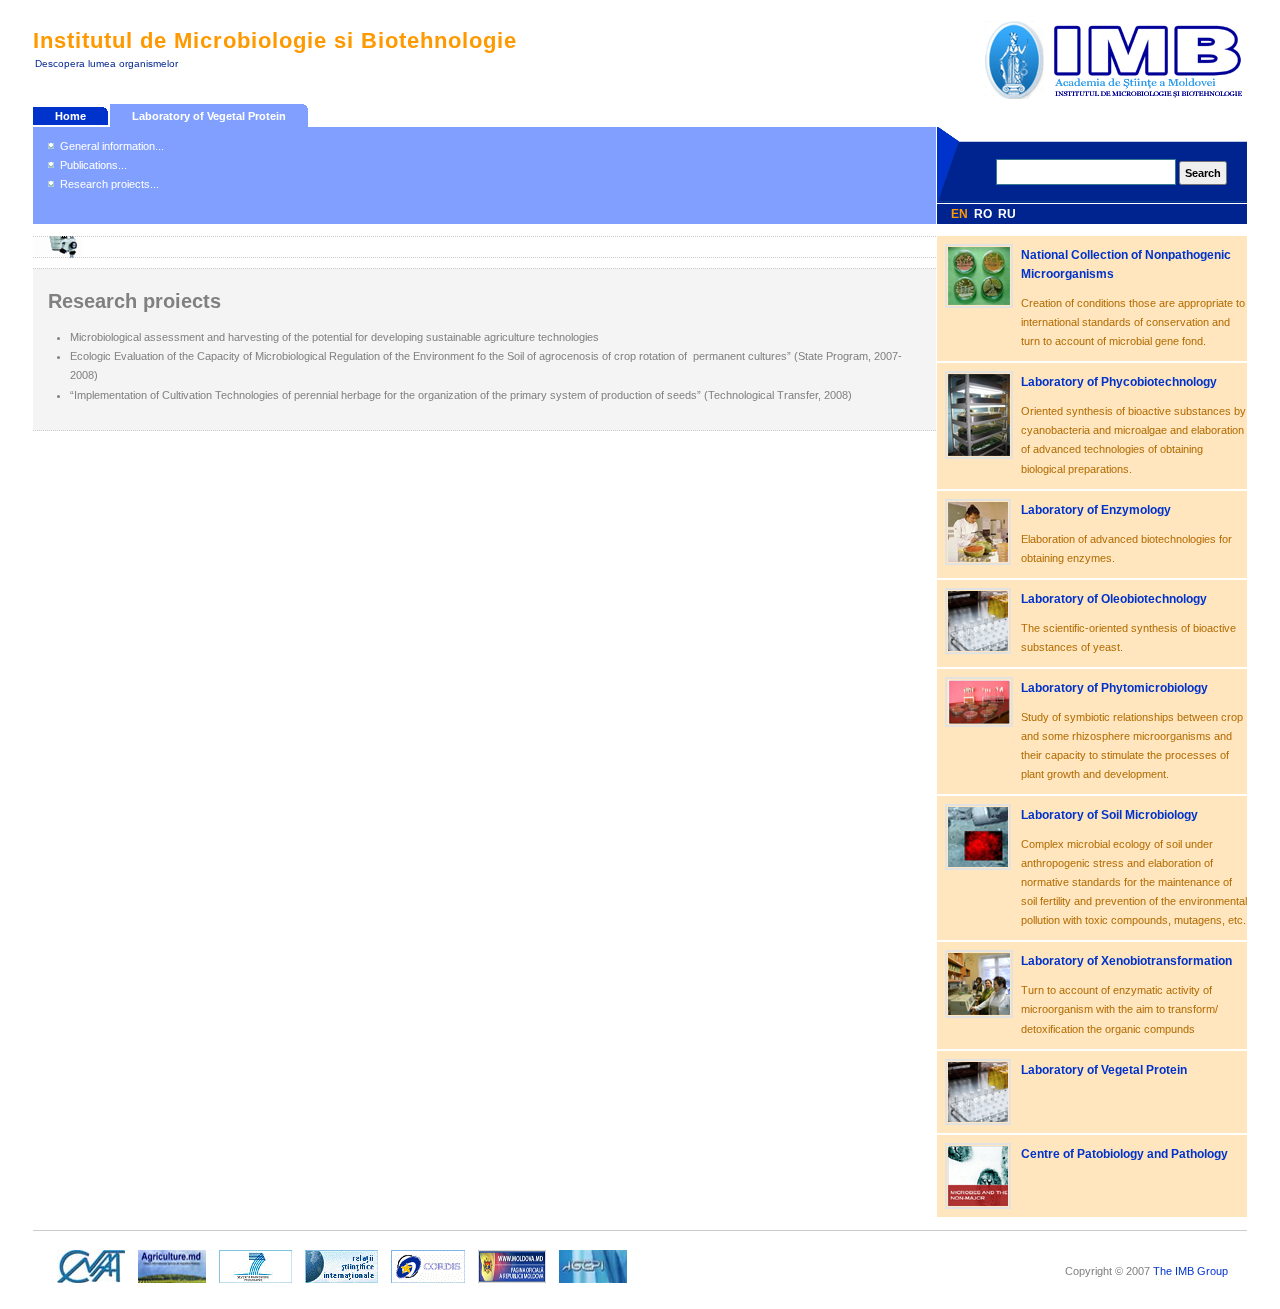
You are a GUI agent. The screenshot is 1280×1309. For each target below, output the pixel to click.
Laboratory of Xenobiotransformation (1126, 961)
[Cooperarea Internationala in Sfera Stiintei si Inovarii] (341, 1284)
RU (1007, 214)
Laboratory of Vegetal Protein (209, 116)
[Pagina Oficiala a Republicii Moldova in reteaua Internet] (512, 1284)
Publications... (93, 165)
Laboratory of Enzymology (1096, 510)
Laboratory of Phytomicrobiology (1114, 688)
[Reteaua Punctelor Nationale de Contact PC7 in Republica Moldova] (255, 1284)
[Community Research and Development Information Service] (428, 1284)
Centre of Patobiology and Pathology (1124, 1154)
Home (70, 116)
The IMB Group (1190, 1271)
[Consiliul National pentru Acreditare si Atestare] (91, 1284)
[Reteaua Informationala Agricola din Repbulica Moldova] (172, 1284)
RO (983, 214)
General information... (112, 146)
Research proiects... (109, 184)
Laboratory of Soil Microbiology (1109, 815)
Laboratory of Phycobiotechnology (1119, 382)
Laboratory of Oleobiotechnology (1114, 599)
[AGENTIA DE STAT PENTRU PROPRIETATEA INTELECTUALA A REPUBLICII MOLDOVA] (593, 1284)
